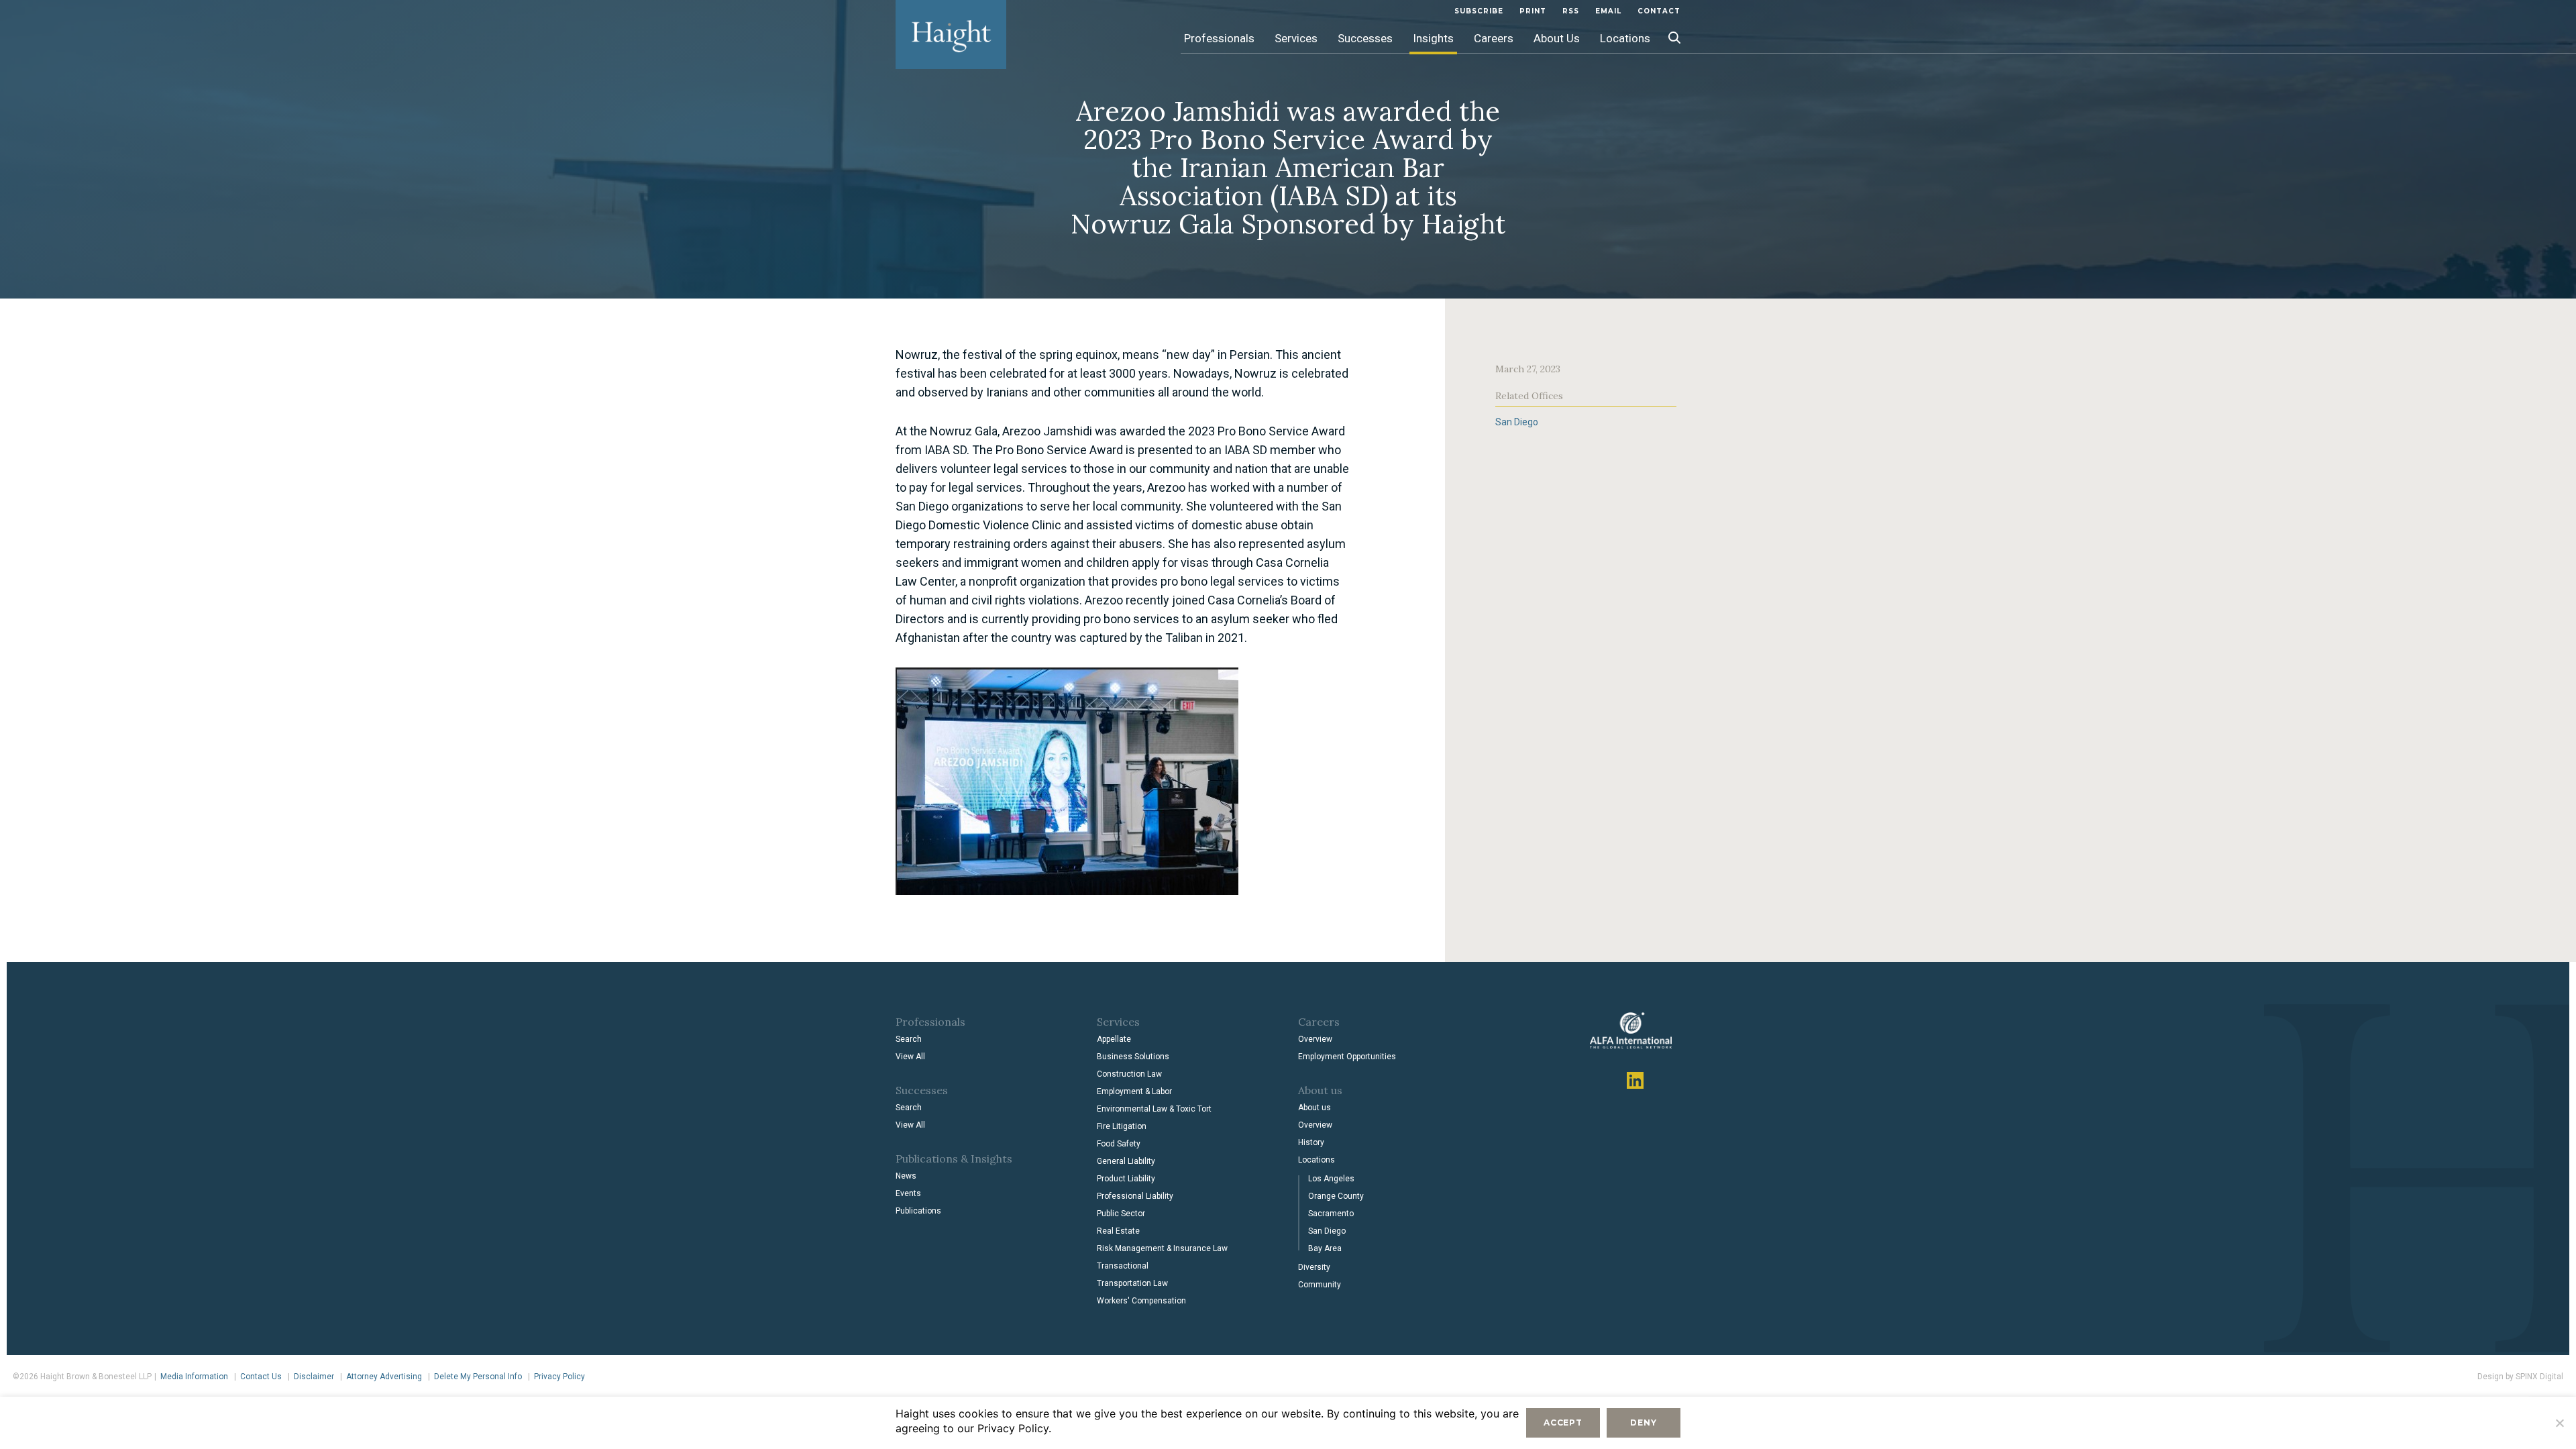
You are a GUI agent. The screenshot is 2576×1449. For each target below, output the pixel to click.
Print (1533, 11)
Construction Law (1129, 1074)
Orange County (1336, 1196)
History (1311, 1142)
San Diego (1517, 422)
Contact (1659, 11)
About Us (1557, 38)
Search (909, 1039)
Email (1608, 11)
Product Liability (1126, 1179)
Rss (1571, 11)
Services (1296, 38)
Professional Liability (1135, 1196)
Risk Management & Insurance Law (1162, 1248)
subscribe (1479, 11)
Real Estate (1118, 1231)
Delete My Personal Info (478, 1377)
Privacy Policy (559, 1377)
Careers (1494, 38)
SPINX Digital (2539, 1377)
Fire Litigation (1122, 1126)
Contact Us (261, 1377)
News (906, 1176)
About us (1314, 1108)
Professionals (1219, 38)
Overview (1315, 1039)
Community (1320, 1285)
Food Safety (1119, 1144)
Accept (1563, 1423)
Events (908, 1193)
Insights (1433, 38)
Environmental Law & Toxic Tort (1154, 1109)
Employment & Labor (1134, 1091)
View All (910, 1057)
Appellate (1114, 1039)
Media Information (194, 1377)
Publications (918, 1211)
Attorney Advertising (384, 1377)
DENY (1643, 1423)
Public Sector (1121, 1214)
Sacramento (1331, 1214)
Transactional (1123, 1266)
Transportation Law (1132, 1283)
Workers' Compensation (1141, 1301)
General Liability (1126, 1161)
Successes (1365, 38)
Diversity (1314, 1267)
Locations (1625, 38)
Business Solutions (1133, 1057)
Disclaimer (314, 1377)
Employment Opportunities (1347, 1057)
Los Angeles (1331, 1179)
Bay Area (1325, 1248)
